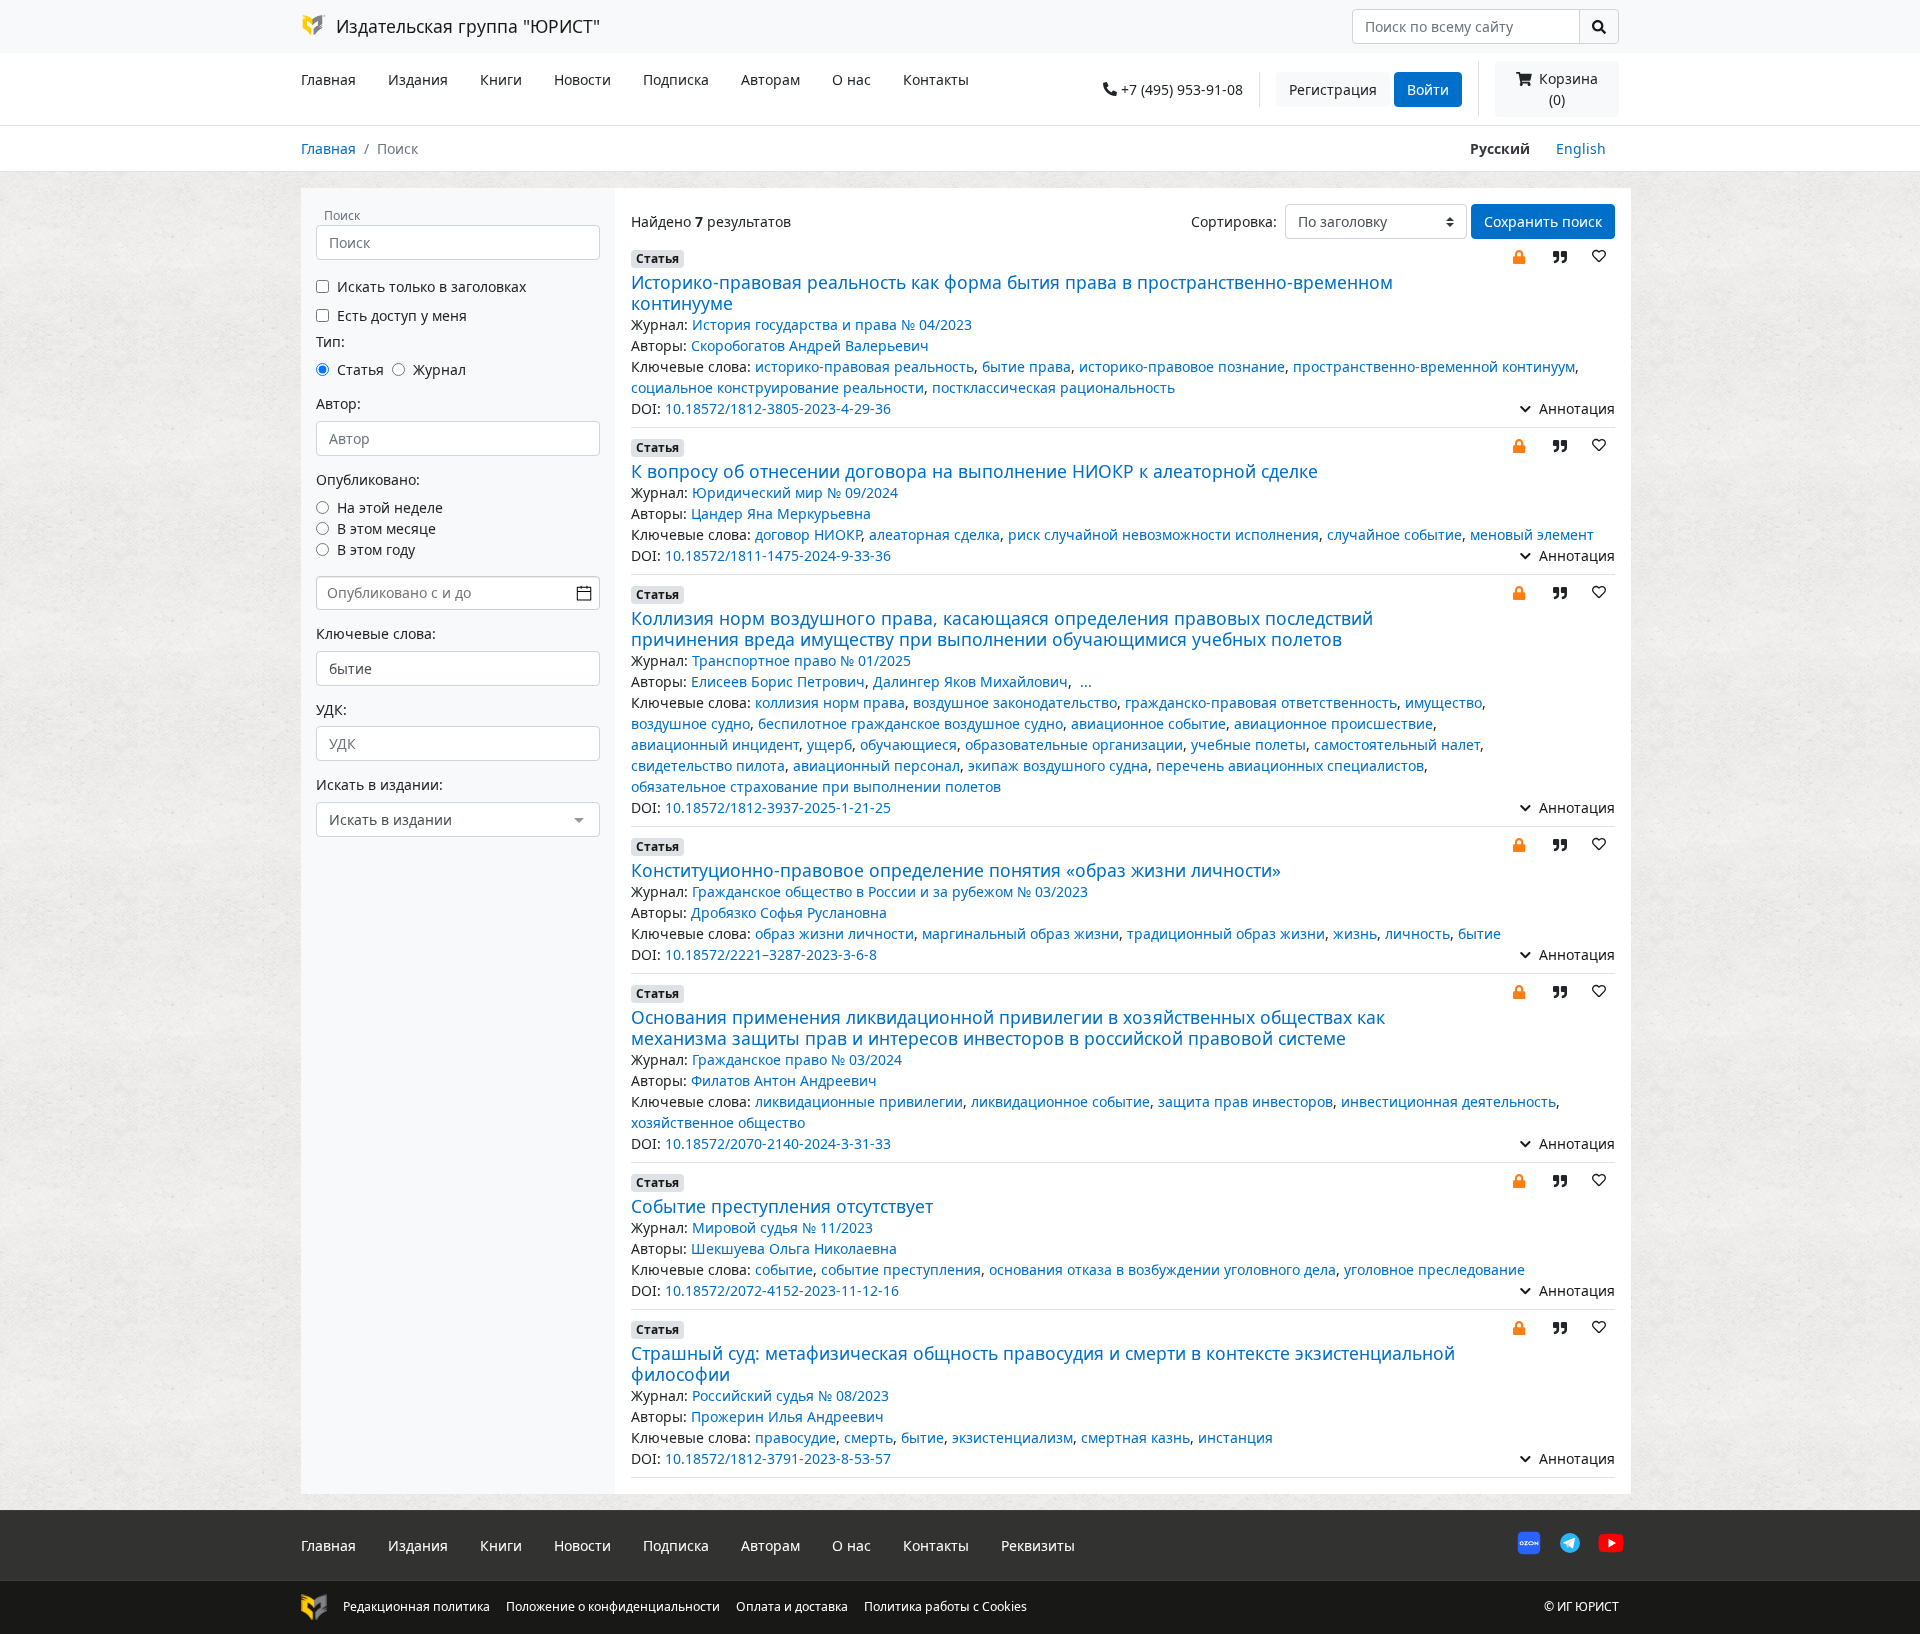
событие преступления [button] (901, 1269)
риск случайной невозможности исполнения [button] (1163, 534)
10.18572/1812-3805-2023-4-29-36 (778, 408)
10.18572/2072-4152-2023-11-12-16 (782, 1290)
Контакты (936, 79)
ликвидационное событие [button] (1060, 1101)
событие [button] (784, 1269)
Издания (418, 79)
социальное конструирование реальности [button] (777, 387)
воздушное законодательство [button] (1015, 702)
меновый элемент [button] (1532, 534)
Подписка (676, 79)
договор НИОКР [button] (808, 534)
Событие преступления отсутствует (782, 1206)
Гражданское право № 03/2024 (797, 1059)
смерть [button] (868, 1437)
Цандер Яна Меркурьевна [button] (781, 513)
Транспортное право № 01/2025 (801, 660)
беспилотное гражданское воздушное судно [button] (910, 723)
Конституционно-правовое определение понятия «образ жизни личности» (956, 870)
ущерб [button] (829, 744)
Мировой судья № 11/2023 (782, 1227)
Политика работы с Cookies (945, 1606)
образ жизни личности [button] (834, 933)
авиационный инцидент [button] (715, 744)
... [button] (1086, 681)
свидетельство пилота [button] (708, 765)
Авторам (770, 79)
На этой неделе (390, 507)
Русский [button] (1500, 148)
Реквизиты (1038, 1545)
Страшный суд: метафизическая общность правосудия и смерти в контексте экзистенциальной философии (1043, 1363)
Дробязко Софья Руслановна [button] (789, 912)
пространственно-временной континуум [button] (1434, 366)
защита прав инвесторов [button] (1245, 1101)
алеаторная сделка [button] (934, 534)
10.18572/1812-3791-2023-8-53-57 (778, 1458)
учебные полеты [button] (1248, 744)
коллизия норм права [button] (830, 702)
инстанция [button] (1235, 1437)
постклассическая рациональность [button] (1053, 387)
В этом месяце (386, 528)
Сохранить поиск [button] (1543, 221)
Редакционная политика (416, 1606)
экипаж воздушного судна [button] (1058, 765)
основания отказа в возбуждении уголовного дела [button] (1162, 1269)
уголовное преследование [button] (1434, 1269)
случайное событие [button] (1394, 534)
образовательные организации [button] (1074, 744)
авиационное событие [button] (1148, 723)
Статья (360, 369)
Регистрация (1333, 89)
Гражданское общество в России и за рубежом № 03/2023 (890, 891)
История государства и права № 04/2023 (832, 324)
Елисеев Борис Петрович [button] (778, 681)
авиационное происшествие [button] (1333, 723)
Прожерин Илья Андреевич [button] (787, 1416)
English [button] (1581, 148)
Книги (501, 79)
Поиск (342, 215)
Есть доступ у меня (402, 315)
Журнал (439, 369)
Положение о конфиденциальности (613, 1606)
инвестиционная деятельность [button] (1448, 1101)
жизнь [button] (1355, 933)
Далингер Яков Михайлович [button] (970, 681)
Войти (1428, 89)
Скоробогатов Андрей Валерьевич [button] (810, 345)
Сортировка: (1234, 221)
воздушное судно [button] (690, 723)
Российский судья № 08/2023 (790, 1395)
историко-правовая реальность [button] (864, 366)
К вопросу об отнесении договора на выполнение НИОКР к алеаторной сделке (974, 471)
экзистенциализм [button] (1012, 1437)
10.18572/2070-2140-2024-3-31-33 (778, 1143)
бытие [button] (1479, 933)
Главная (328, 79)
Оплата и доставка (792, 1606)
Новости (582, 79)
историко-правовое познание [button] (1182, 366)
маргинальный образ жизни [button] (1020, 933)
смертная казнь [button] (1135, 1437)
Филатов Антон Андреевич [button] (784, 1080)
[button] (1519, 255)
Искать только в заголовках (431, 286)
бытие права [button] (1026, 366)
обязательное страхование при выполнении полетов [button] (816, 786)
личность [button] (1417, 933)
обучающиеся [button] (908, 744)
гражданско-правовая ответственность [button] (1261, 702)
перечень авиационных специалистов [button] (1290, 765)
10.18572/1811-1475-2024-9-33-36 (778, 555)
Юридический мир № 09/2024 (795, 492)
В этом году (376, 549)
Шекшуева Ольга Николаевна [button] (794, 1248)
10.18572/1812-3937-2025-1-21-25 (778, 807)
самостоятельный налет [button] (1397, 744)
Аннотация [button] (1575, 408)
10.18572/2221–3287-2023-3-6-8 (771, 954)
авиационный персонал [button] (876, 765)
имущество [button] (1443, 702)
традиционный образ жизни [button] (1226, 933)
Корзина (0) (1566, 89)
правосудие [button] (795, 1437)
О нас (851, 79)
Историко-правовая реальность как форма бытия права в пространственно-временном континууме (1012, 292)
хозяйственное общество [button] (718, 1122)
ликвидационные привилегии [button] (859, 1101)
